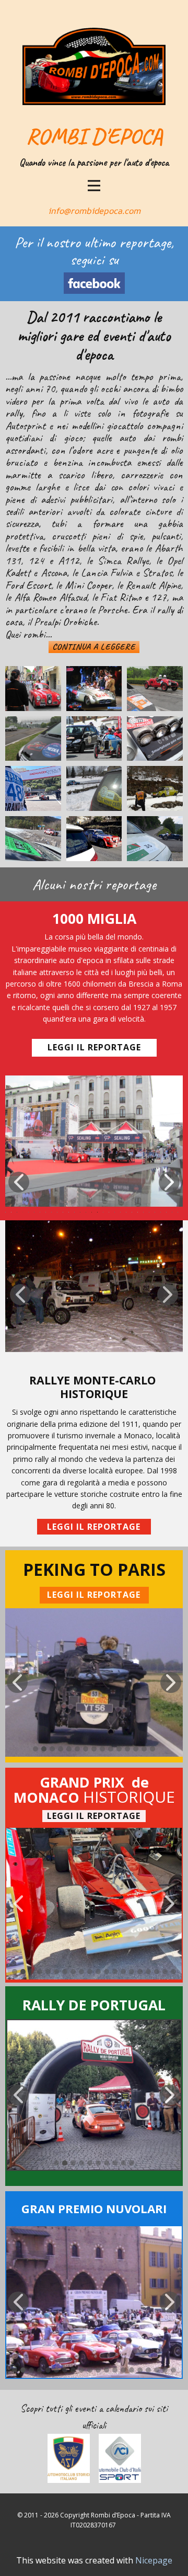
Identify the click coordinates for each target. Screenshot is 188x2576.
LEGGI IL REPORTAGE (94, 1047)
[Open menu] (94, 186)
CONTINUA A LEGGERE (94, 647)
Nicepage (154, 2560)
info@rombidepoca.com (94, 211)
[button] (19, 1182)
